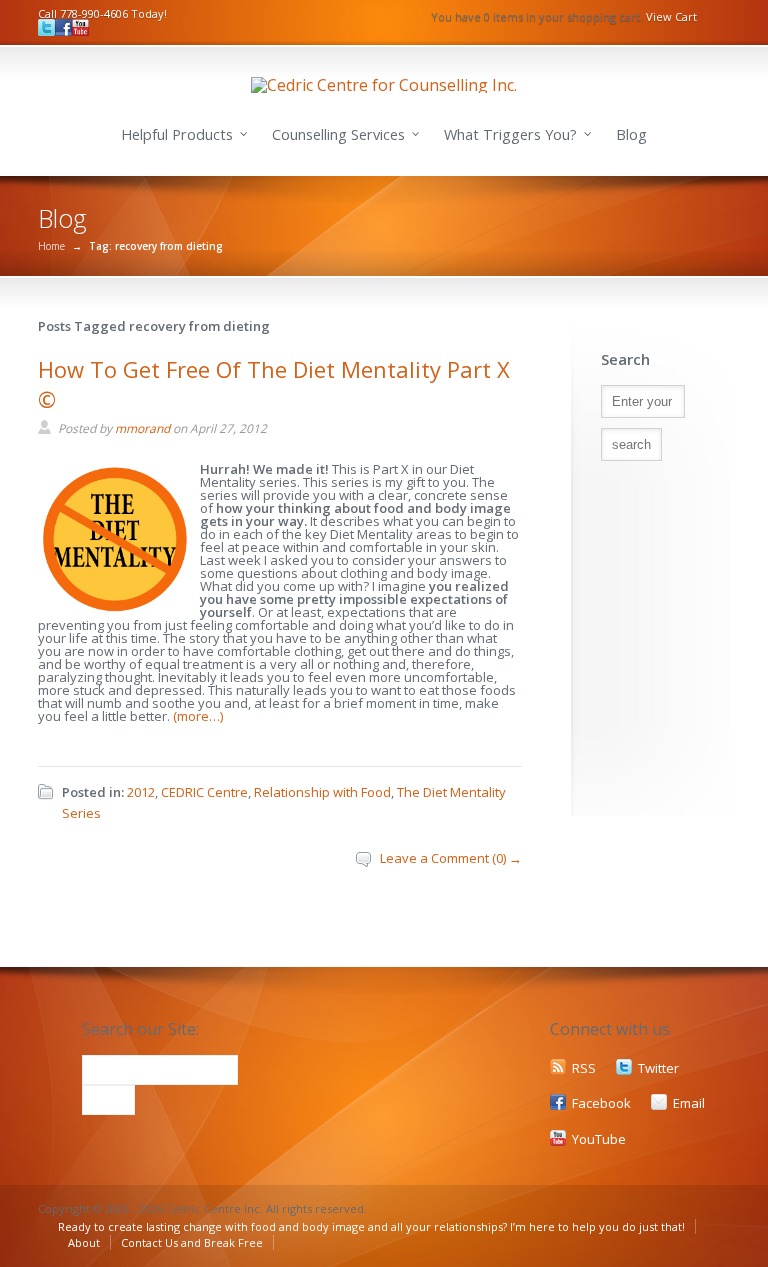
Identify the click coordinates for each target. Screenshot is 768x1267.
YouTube (599, 1139)
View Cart (671, 16)
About (84, 1242)
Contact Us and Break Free (192, 1242)
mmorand (142, 428)
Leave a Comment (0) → (451, 858)
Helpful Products (177, 134)
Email (689, 1103)
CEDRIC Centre (204, 792)
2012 (141, 792)
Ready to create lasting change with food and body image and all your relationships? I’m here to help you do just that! (371, 1226)
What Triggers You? (510, 134)
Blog (631, 134)
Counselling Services (338, 134)
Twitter (658, 1068)
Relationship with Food (322, 792)
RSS (584, 1068)
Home (51, 246)
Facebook (601, 1103)
